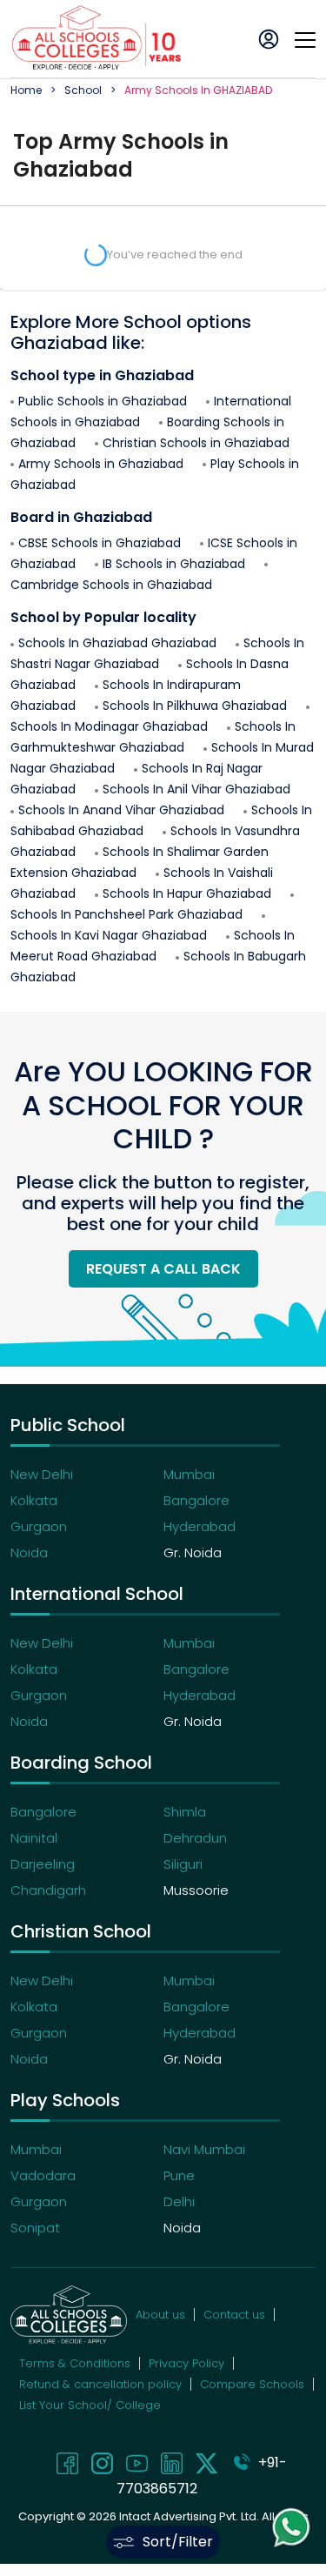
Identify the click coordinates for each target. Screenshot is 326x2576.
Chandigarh (48, 1890)
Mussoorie (196, 1890)
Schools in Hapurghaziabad (187, 893)
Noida (29, 1552)
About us (160, 2315)
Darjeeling (43, 1864)
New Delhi (42, 1474)
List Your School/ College (90, 2405)
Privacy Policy (186, 2363)
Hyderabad (200, 1526)
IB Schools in (174, 564)
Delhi (179, 2201)
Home (26, 90)
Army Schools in (101, 464)
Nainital (34, 1838)
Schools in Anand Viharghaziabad (121, 810)
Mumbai (189, 1474)
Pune (179, 2175)
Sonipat (35, 2228)
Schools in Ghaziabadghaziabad (117, 643)
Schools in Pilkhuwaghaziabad (195, 706)
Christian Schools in (196, 443)
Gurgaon (39, 1526)
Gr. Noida (193, 1552)
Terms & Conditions (75, 2363)
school (83, 90)
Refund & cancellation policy (100, 2384)
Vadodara (43, 2175)
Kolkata (34, 1500)
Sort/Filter (178, 2542)
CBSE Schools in (100, 543)
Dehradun (195, 1838)
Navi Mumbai (204, 2149)
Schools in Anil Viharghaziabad (196, 789)
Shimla (185, 1812)
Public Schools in (103, 401)
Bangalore (196, 1500)
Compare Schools (252, 2384)
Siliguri (183, 1864)
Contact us (234, 2315)
